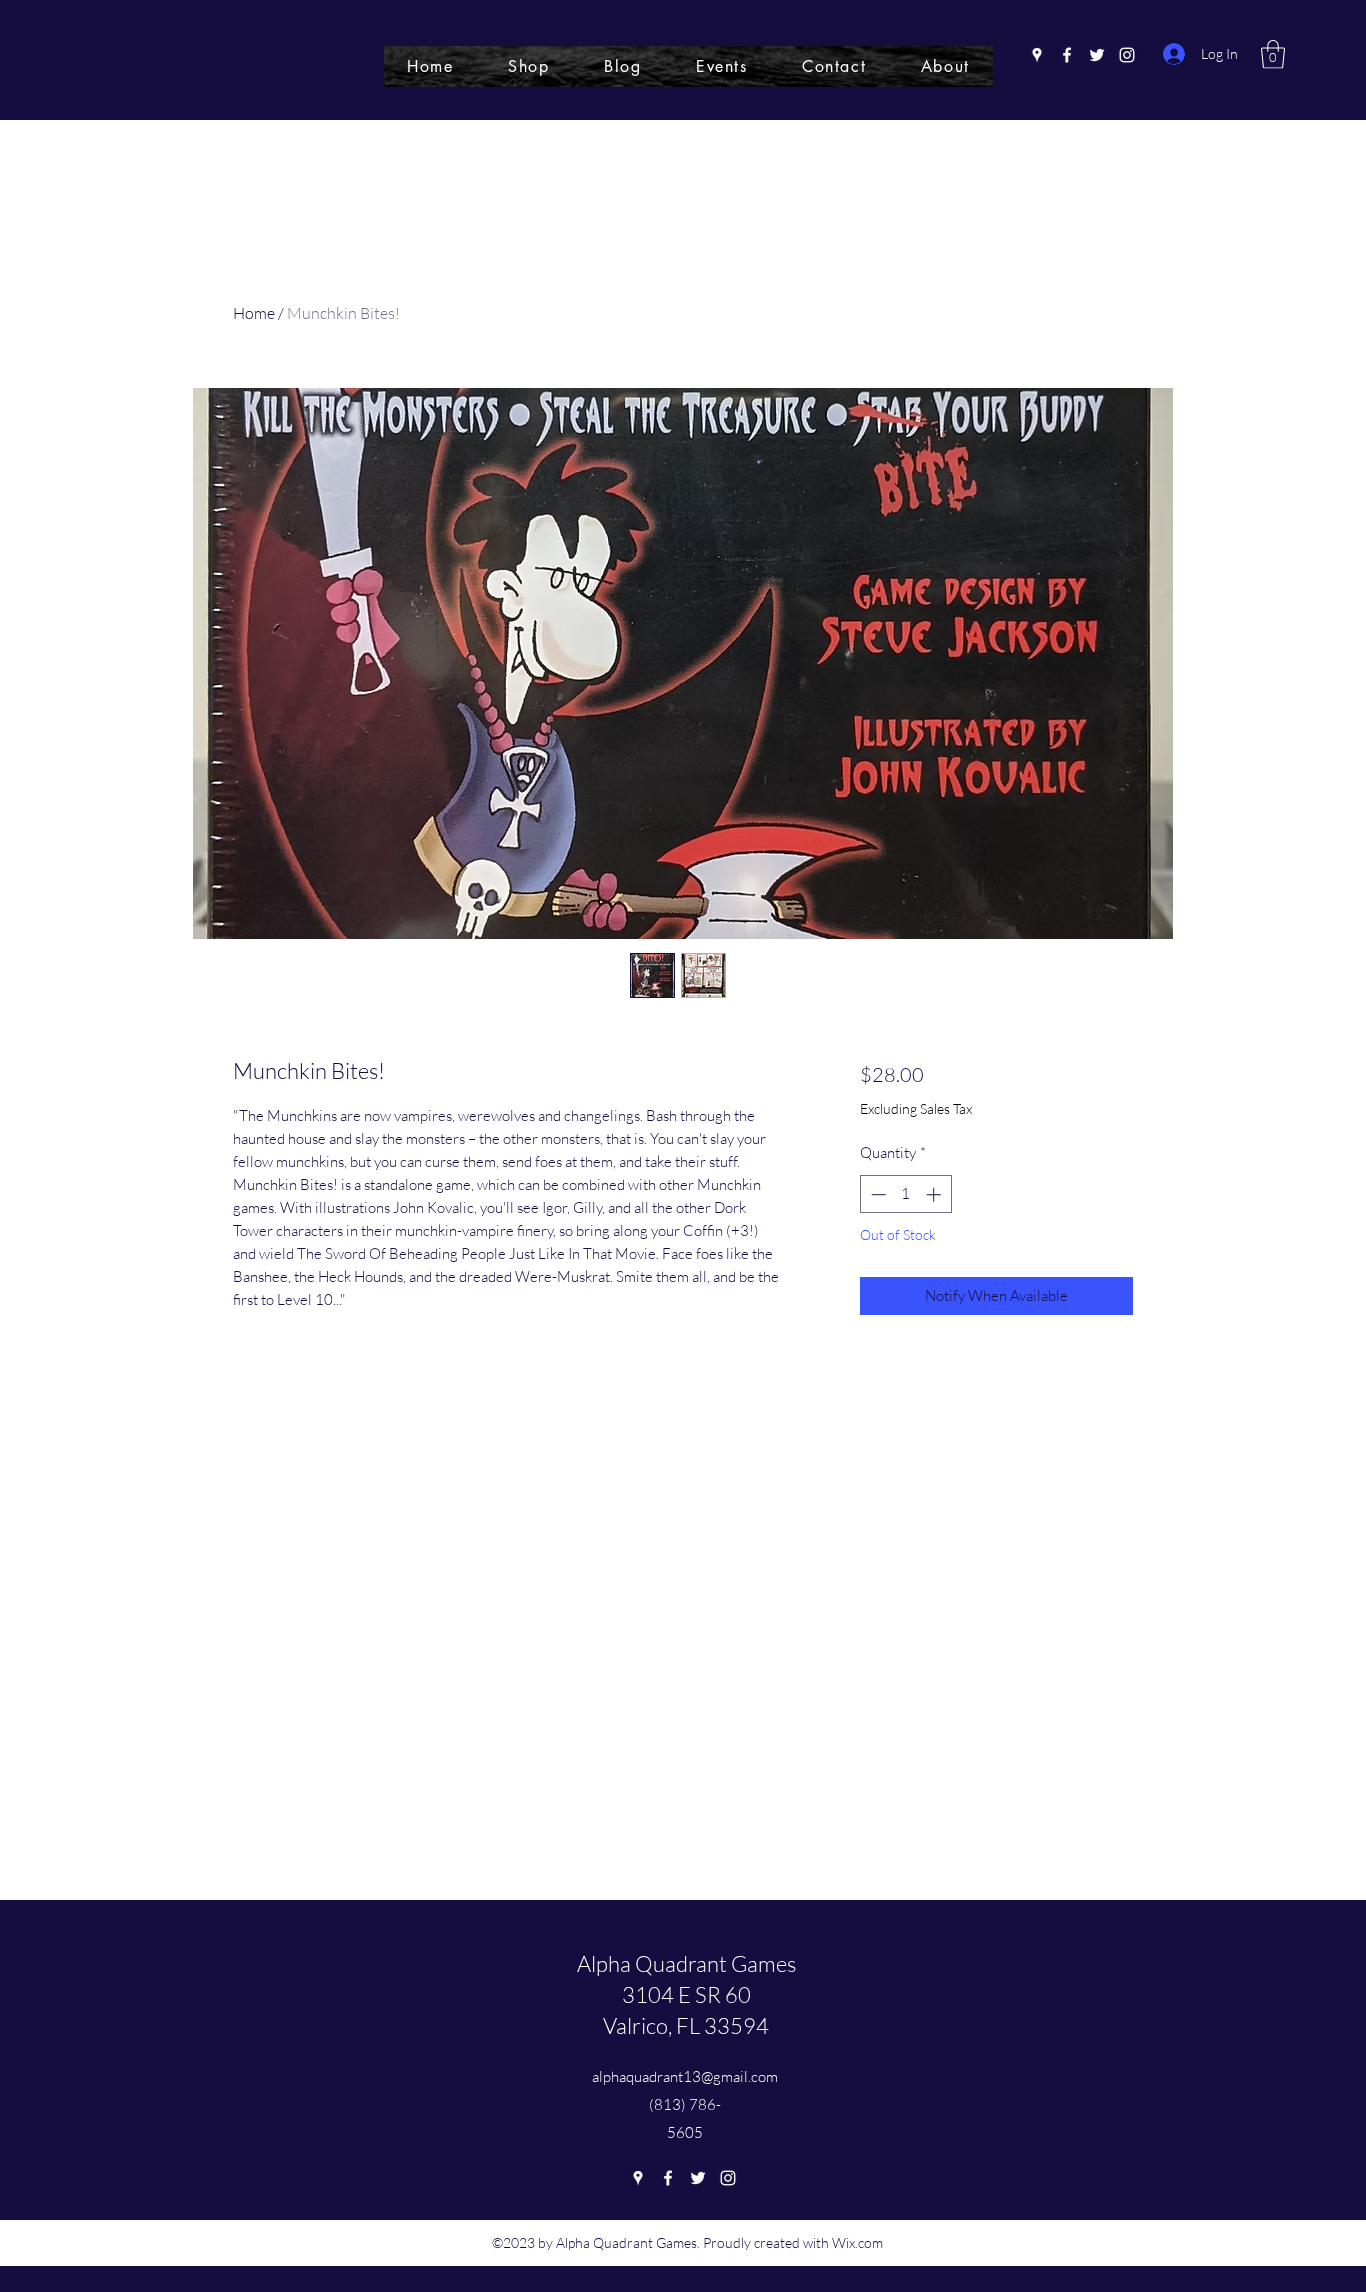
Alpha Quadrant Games (686, 1963)
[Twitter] (1097, 55)
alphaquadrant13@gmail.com (685, 2076)
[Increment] (935, 1194)
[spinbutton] (905, 1194)
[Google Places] (1037, 55)
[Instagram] (1127, 55)
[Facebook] (1067, 55)
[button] (1273, 54)
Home (254, 313)
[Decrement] (876, 1194)
